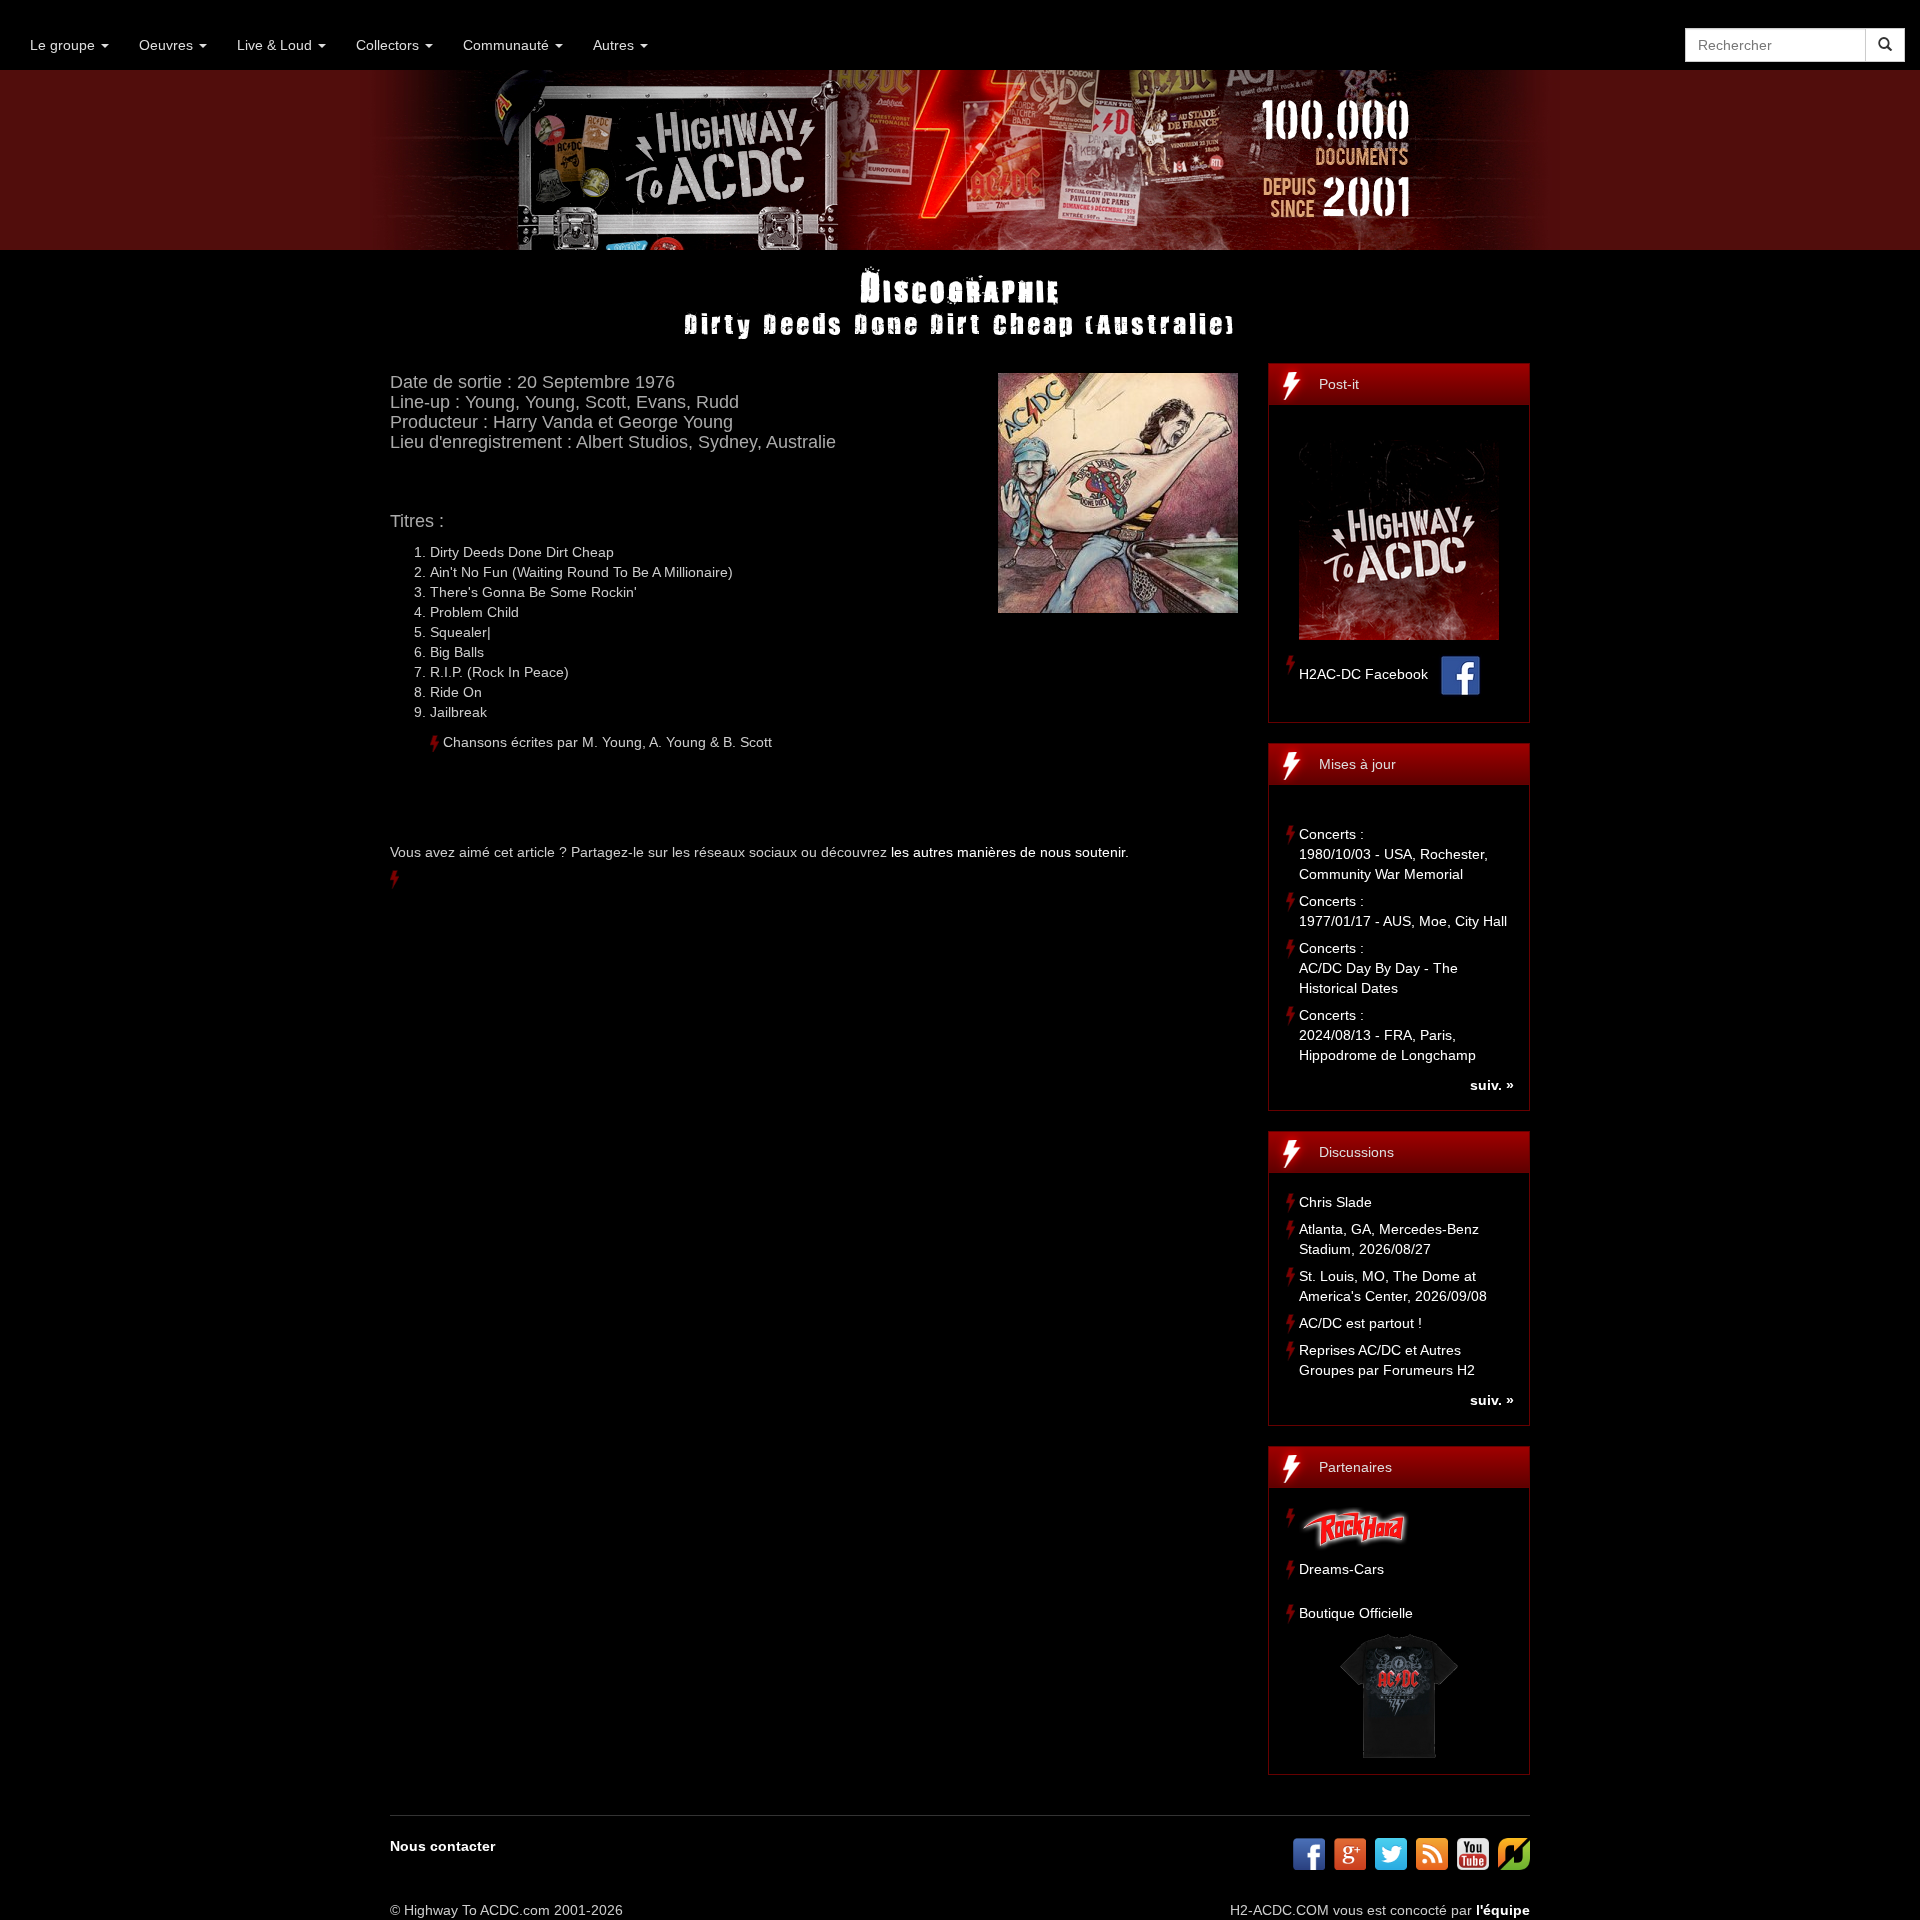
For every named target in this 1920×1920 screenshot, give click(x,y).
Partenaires (1355, 1467)
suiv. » (1492, 1085)
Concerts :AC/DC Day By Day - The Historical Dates (1378, 968)
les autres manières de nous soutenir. (1010, 852)
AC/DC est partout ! (1360, 1323)
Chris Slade (1335, 1202)
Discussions (1356, 1152)
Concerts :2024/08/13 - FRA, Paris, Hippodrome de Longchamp (1387, 1035)
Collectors (389, 45)
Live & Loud (276, 45)
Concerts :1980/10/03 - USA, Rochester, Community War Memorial (1393, 854)
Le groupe (64, 45)
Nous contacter (442, 1846)
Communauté (508, 45)
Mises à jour (1357, 764)
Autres (615, 45)
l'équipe (1503, 1910)
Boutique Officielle (1356, 1613)
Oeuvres (168, 45)
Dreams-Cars (1341, 1569)
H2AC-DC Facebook (1363, 674)
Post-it (1339, 384)
